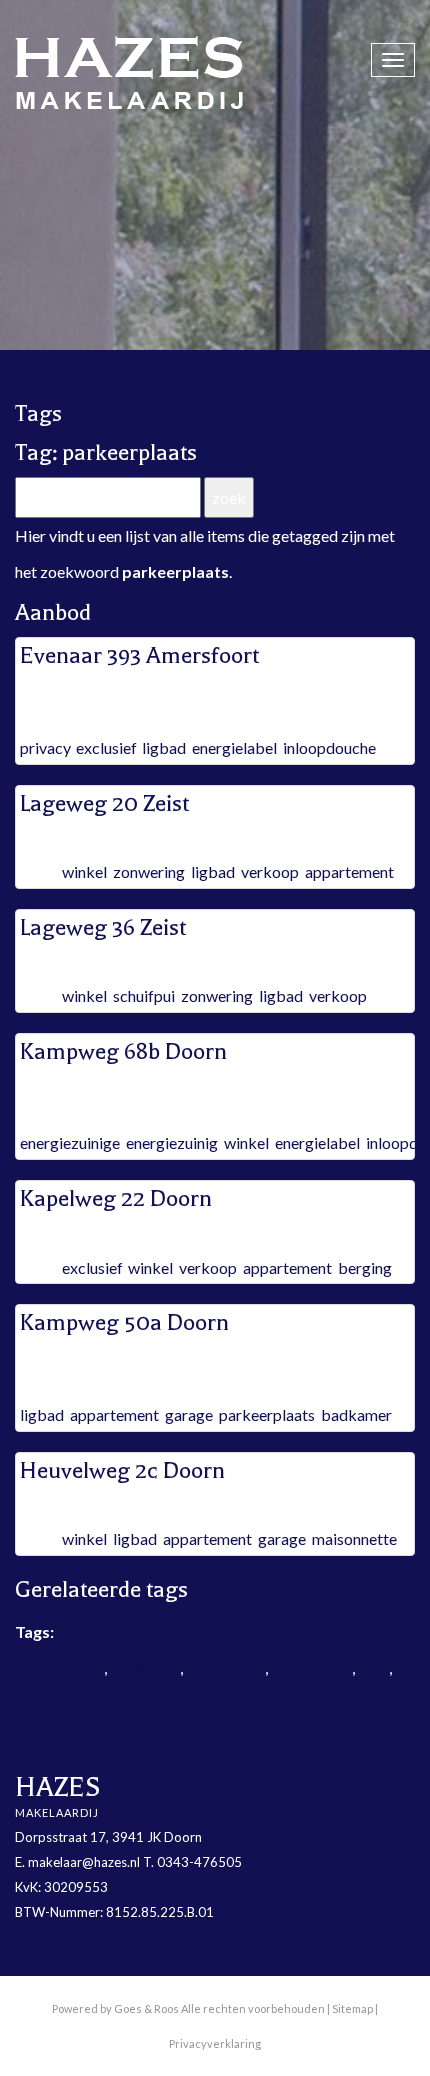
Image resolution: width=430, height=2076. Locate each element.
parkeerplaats (267, 1414)
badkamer (356, 1414)
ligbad (164, 747)
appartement (349, 871)
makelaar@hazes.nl (84, 1862)
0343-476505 (199, 1862)
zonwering (149, 871)
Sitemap (352, 2008)
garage (189, 1414)
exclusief (106, 747)
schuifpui (144, 995)
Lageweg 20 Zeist (104, 803)
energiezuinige (70, 1142)
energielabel (234, 747)
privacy (45, 747)
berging (365, 1267)
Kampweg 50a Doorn (124, 1322)
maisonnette (354, 1538)
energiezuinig (172, 1142)
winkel (84, 871)
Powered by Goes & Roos (115, 2008)
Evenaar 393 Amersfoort (139, 655)
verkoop (270, 871)
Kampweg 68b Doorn (123, 1051)
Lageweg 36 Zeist (103, 927)
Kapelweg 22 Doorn (116, 1198)
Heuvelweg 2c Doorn (122, 1470)
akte (373, 1667)
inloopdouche (329, 747)
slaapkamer (225, 1667)
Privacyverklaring (215, 2043)
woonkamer (311, 1667)
